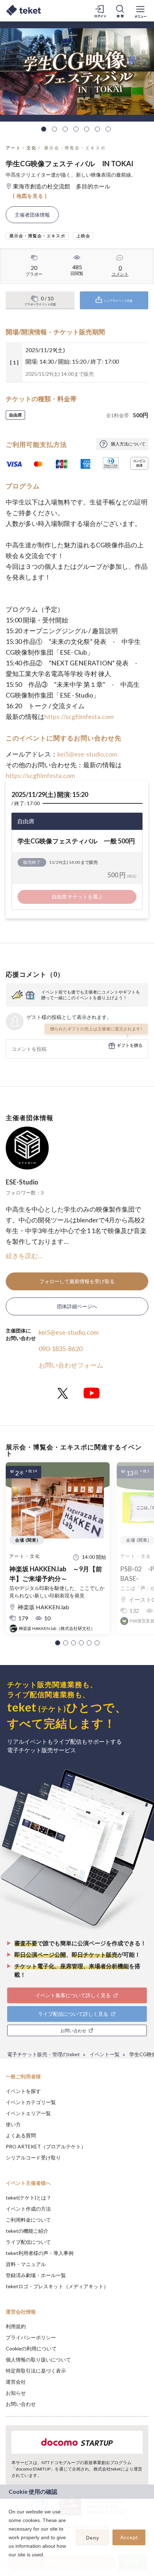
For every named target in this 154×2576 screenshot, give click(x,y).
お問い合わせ (21, 2404)
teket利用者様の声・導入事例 (40, 2253)
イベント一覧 (105, 2054)
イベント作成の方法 (28, 2209)
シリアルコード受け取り (33, 2158)
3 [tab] (65, 129)
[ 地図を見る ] (30, 196)
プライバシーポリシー (31, 2337)
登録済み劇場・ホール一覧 (36, 2275)
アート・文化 (21, 148)
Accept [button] (129, 2537)
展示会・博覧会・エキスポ (75, 148)
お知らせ (16, 2393)
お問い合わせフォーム (71, 1365)
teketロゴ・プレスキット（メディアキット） (57, 2286)
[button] (58, 1643)
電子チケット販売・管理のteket (44, 2054)
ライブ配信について (28, 2242)
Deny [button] (93, 2538)
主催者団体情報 (32, 215)
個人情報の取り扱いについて (38, 2360)
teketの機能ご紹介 (27, 2231)
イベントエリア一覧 (28, 2113)
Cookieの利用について (31, 2348)
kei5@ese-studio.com (87, 754)
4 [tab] (76, 129)
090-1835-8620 (61, 1349)
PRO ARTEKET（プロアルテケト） (46, 2146)
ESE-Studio (22, 1182)
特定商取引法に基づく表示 (36, 2371)
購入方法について (128, 444)
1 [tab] (44, 129)
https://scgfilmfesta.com (79, 716)
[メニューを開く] (140, 11)
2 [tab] (54, 129)
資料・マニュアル (26, 2264)
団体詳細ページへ (77, 1306)
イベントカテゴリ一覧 (31, 2102)
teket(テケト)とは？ (28, 2198)
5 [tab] (87, 129)
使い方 (13, 2124)
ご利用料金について (28, 2220)
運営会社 (16, 2382)
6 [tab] (97, 129)
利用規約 (16, 2326)
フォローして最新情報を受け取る (77, 1281)
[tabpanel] (77, 72)
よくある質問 (21, 2135)
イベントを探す (23, 2091)
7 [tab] (108, 129)
